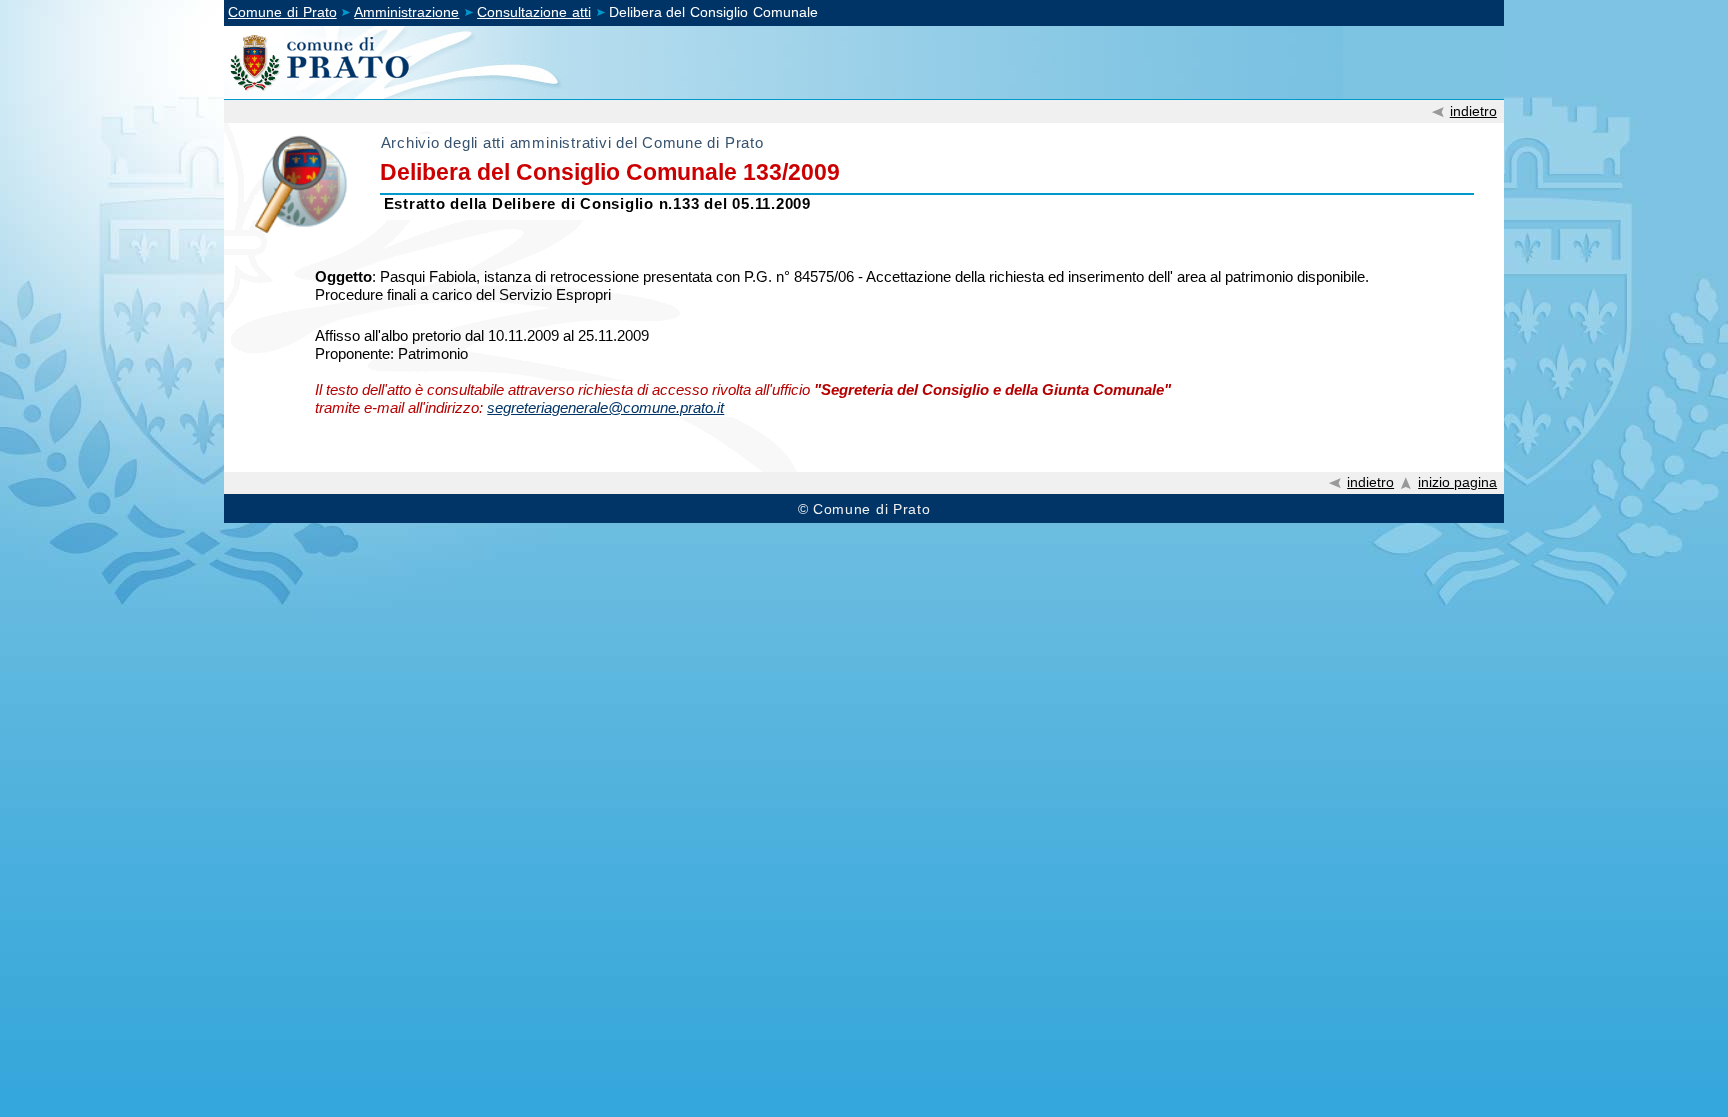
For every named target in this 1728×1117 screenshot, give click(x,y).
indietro (1473, 111)
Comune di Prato (282, 12)
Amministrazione (406, 12)
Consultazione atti (534, 12)
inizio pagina (1457, 482)
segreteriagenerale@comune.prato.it (605, 407)
